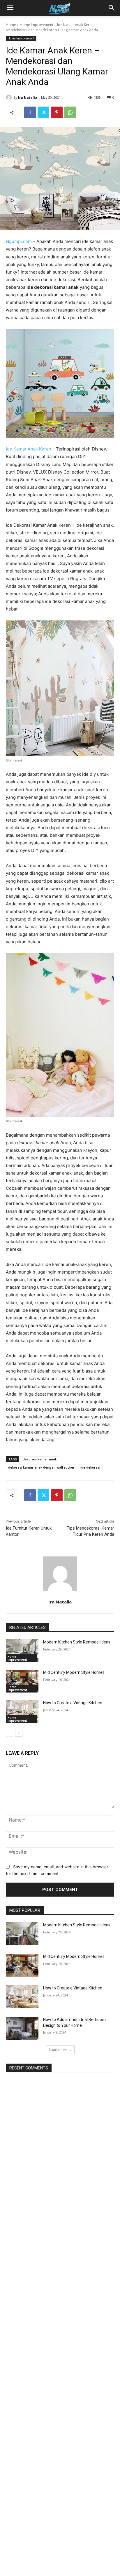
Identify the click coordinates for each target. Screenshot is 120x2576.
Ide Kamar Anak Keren (29, 449)
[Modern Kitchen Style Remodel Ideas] (22, 1651)
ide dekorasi (90, 1467)
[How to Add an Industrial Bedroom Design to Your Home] (22, 2028)
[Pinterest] (57, 112)
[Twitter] (43, 112)
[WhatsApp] (70, 112)
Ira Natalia (28, 97)
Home (11, 25)
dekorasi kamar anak (40, 1459)
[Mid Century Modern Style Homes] (22, 1681)
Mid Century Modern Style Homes (74, 1672)
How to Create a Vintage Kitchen (73, 1703)
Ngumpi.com (19, 241)
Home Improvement (37, 25)
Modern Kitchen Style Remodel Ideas (77, 1642)
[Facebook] (30, 112)
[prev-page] (9, 1733)
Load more (58, 2050)
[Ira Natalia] (10, 98)
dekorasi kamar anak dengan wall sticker (41, 1467)
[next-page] (19, 1733)
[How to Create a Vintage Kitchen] (22, 1711)
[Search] (112, 8)
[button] (10, 8)
